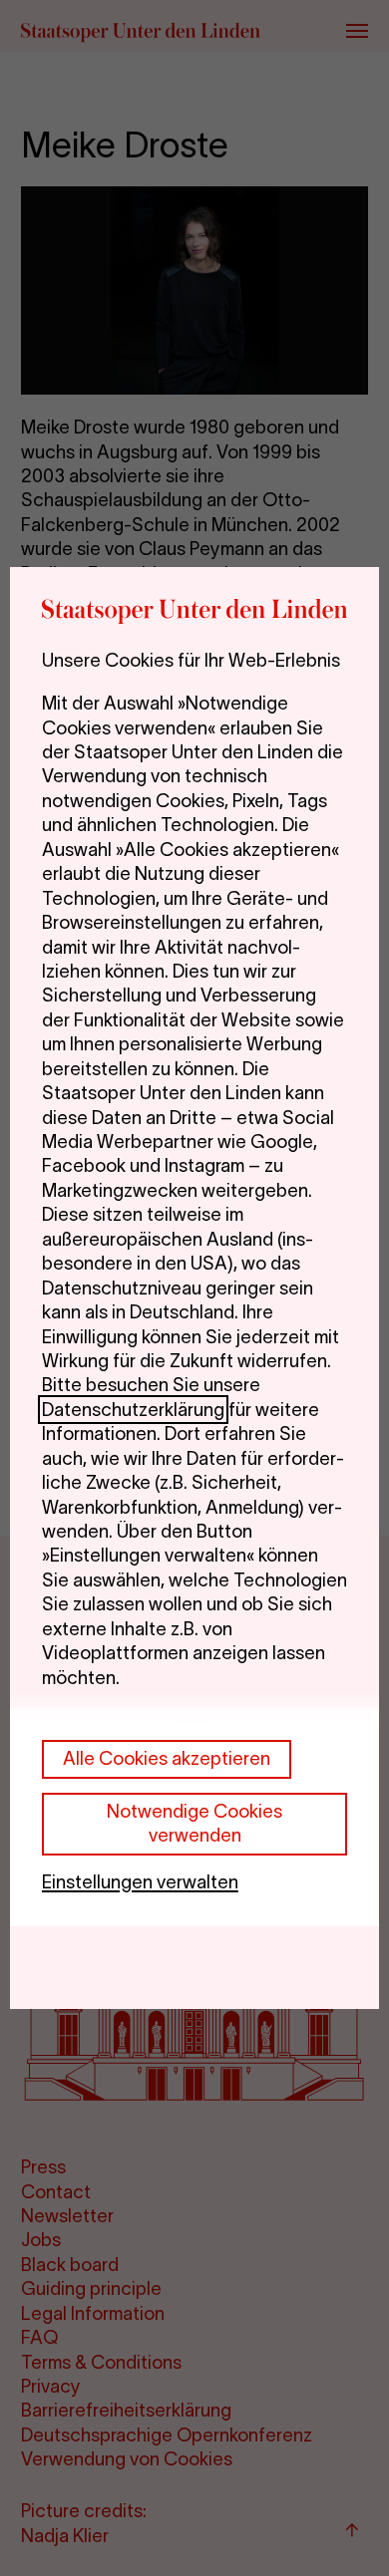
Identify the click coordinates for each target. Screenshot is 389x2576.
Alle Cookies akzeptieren (167, 1758)
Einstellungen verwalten (140, 1882)
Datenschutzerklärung (133, 1410)
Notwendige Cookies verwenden (194, 1823)
